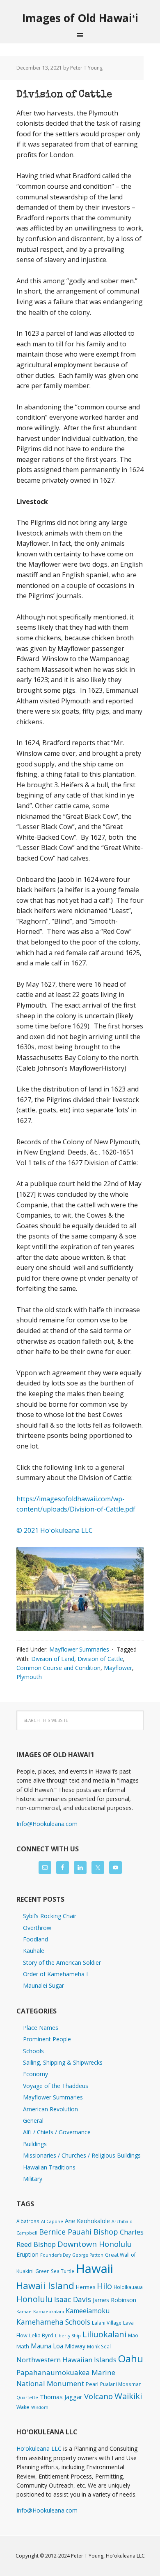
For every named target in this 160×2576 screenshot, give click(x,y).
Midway (75, 2346)
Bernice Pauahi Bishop (79, 2232)
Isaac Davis (73, 2299)
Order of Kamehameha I (55, 1974)
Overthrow (37, 1928)
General (33, 2121)
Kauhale (34, 1951)
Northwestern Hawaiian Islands (66, 2360)
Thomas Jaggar (61, 2397)
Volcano (98, 2396)
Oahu (131, 2358)
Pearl (92, 2384)
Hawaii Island (45, 2286)
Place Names (41, 2028)
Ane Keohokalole (87, 2221)
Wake (23, 2407)
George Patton (88, 2255)
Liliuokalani (104, 2334)
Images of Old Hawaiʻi (80, 18)
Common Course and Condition (58, 1668)
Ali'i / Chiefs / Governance (57, 2132)
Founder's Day (55, 2255)
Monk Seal (99, 2346)
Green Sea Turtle (55, 2271)
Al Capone (52, 2221)
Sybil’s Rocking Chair (50, 1916)
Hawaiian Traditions (49, 2167)
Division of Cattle (64, 95)
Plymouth (29, 1677)
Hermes (86, 2287)
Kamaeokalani (49, 2312)
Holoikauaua (128, 2287)
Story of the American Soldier (62, 1963)
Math (23, 2346)
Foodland (35, 1939)
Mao (133, 2335)
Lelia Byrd (41, 2335)
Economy (35, 2074)
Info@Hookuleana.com (47, 1824)
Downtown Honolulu (95, 2244)
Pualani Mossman (121, 2384)
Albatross (28, 2221)
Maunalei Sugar (43, 1985)
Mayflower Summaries (79, 1649)
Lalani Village (107, 2323)
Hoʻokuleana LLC (39, 2448)
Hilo (104, 2286)
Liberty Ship (68, 2336)
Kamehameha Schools (53, 2322)
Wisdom (40, 2407)
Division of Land (53, 1659)
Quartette (27, 2397)
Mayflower (118, 1668)
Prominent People (47, 2039)
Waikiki (128, 2396)
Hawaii (95, 2269)
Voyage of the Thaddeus (56, 2086)
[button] (80, 1589)
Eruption (27, 2254)
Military (33, 2179)
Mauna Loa (47, 2346)
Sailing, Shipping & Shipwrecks (63, 2062)
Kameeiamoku (88, 2311)
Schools (33, 2051)
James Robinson (114, 2300)
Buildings (35, 2144)
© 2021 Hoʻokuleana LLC (55, 1530)
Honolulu (34, 2299)
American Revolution (50, 2109)
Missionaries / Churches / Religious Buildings (82, 2155)
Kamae (24, 2312)
